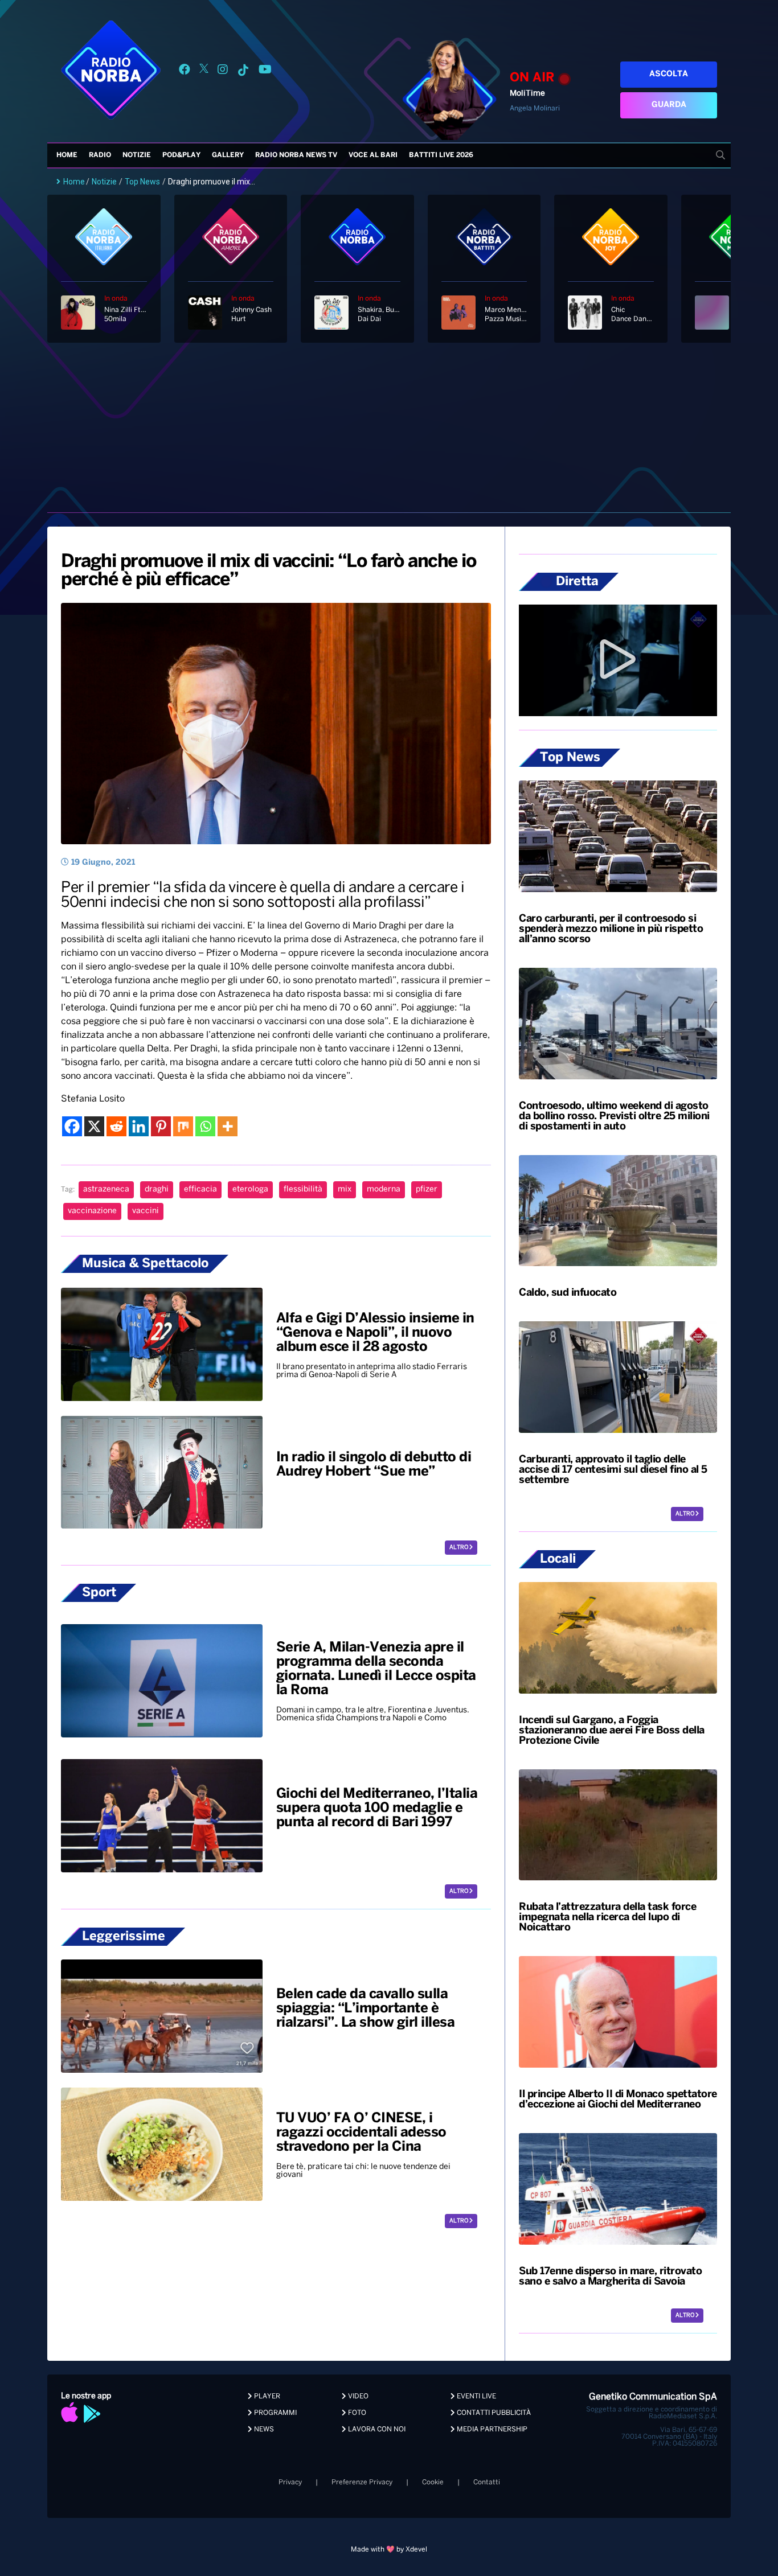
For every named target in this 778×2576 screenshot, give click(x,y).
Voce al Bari (373, 155)
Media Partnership (491, 2429)
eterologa (250, 1190)
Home (67, 155)
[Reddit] (116, 1126)
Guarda (669, 105)
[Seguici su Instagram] (223, 71)
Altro (459, 1548)
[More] (228, 1126)
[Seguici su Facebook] (185, 71)
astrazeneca (106, 1190)
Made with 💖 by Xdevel (389, 2550)
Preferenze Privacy (362, 2482)
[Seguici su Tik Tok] (243, 71)
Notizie (137, 155)
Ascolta (669, 74)
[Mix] (183, 1126)
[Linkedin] (139, 1126)
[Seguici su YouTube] (265, 71)
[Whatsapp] (205, 1126)
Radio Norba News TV (296, 155)
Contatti (487, 2482)
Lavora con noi (376, 2429)
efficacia (200, 1190)
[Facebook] (72, 1126)
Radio (100, 155)
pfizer (427, 1190)
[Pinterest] (161, 1126)
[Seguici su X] (204, 71)
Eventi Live (476, 2396)
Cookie (433, 2482)
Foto (356, 2413)
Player (266, 2396)
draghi (157, 1190)
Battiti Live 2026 (441, 155)
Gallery (228, 155)
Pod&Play (181, 155)
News (263, 2429)
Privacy (290, 2482)
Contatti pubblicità (493, 2413)
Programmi (275, 2413)
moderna (384, 1190)
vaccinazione (92, 1211)
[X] (94, 1126)
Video (357, 2396)
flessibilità (303, 1190)
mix (345, 1190)
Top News (142, 182)
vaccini (146, 1211)
